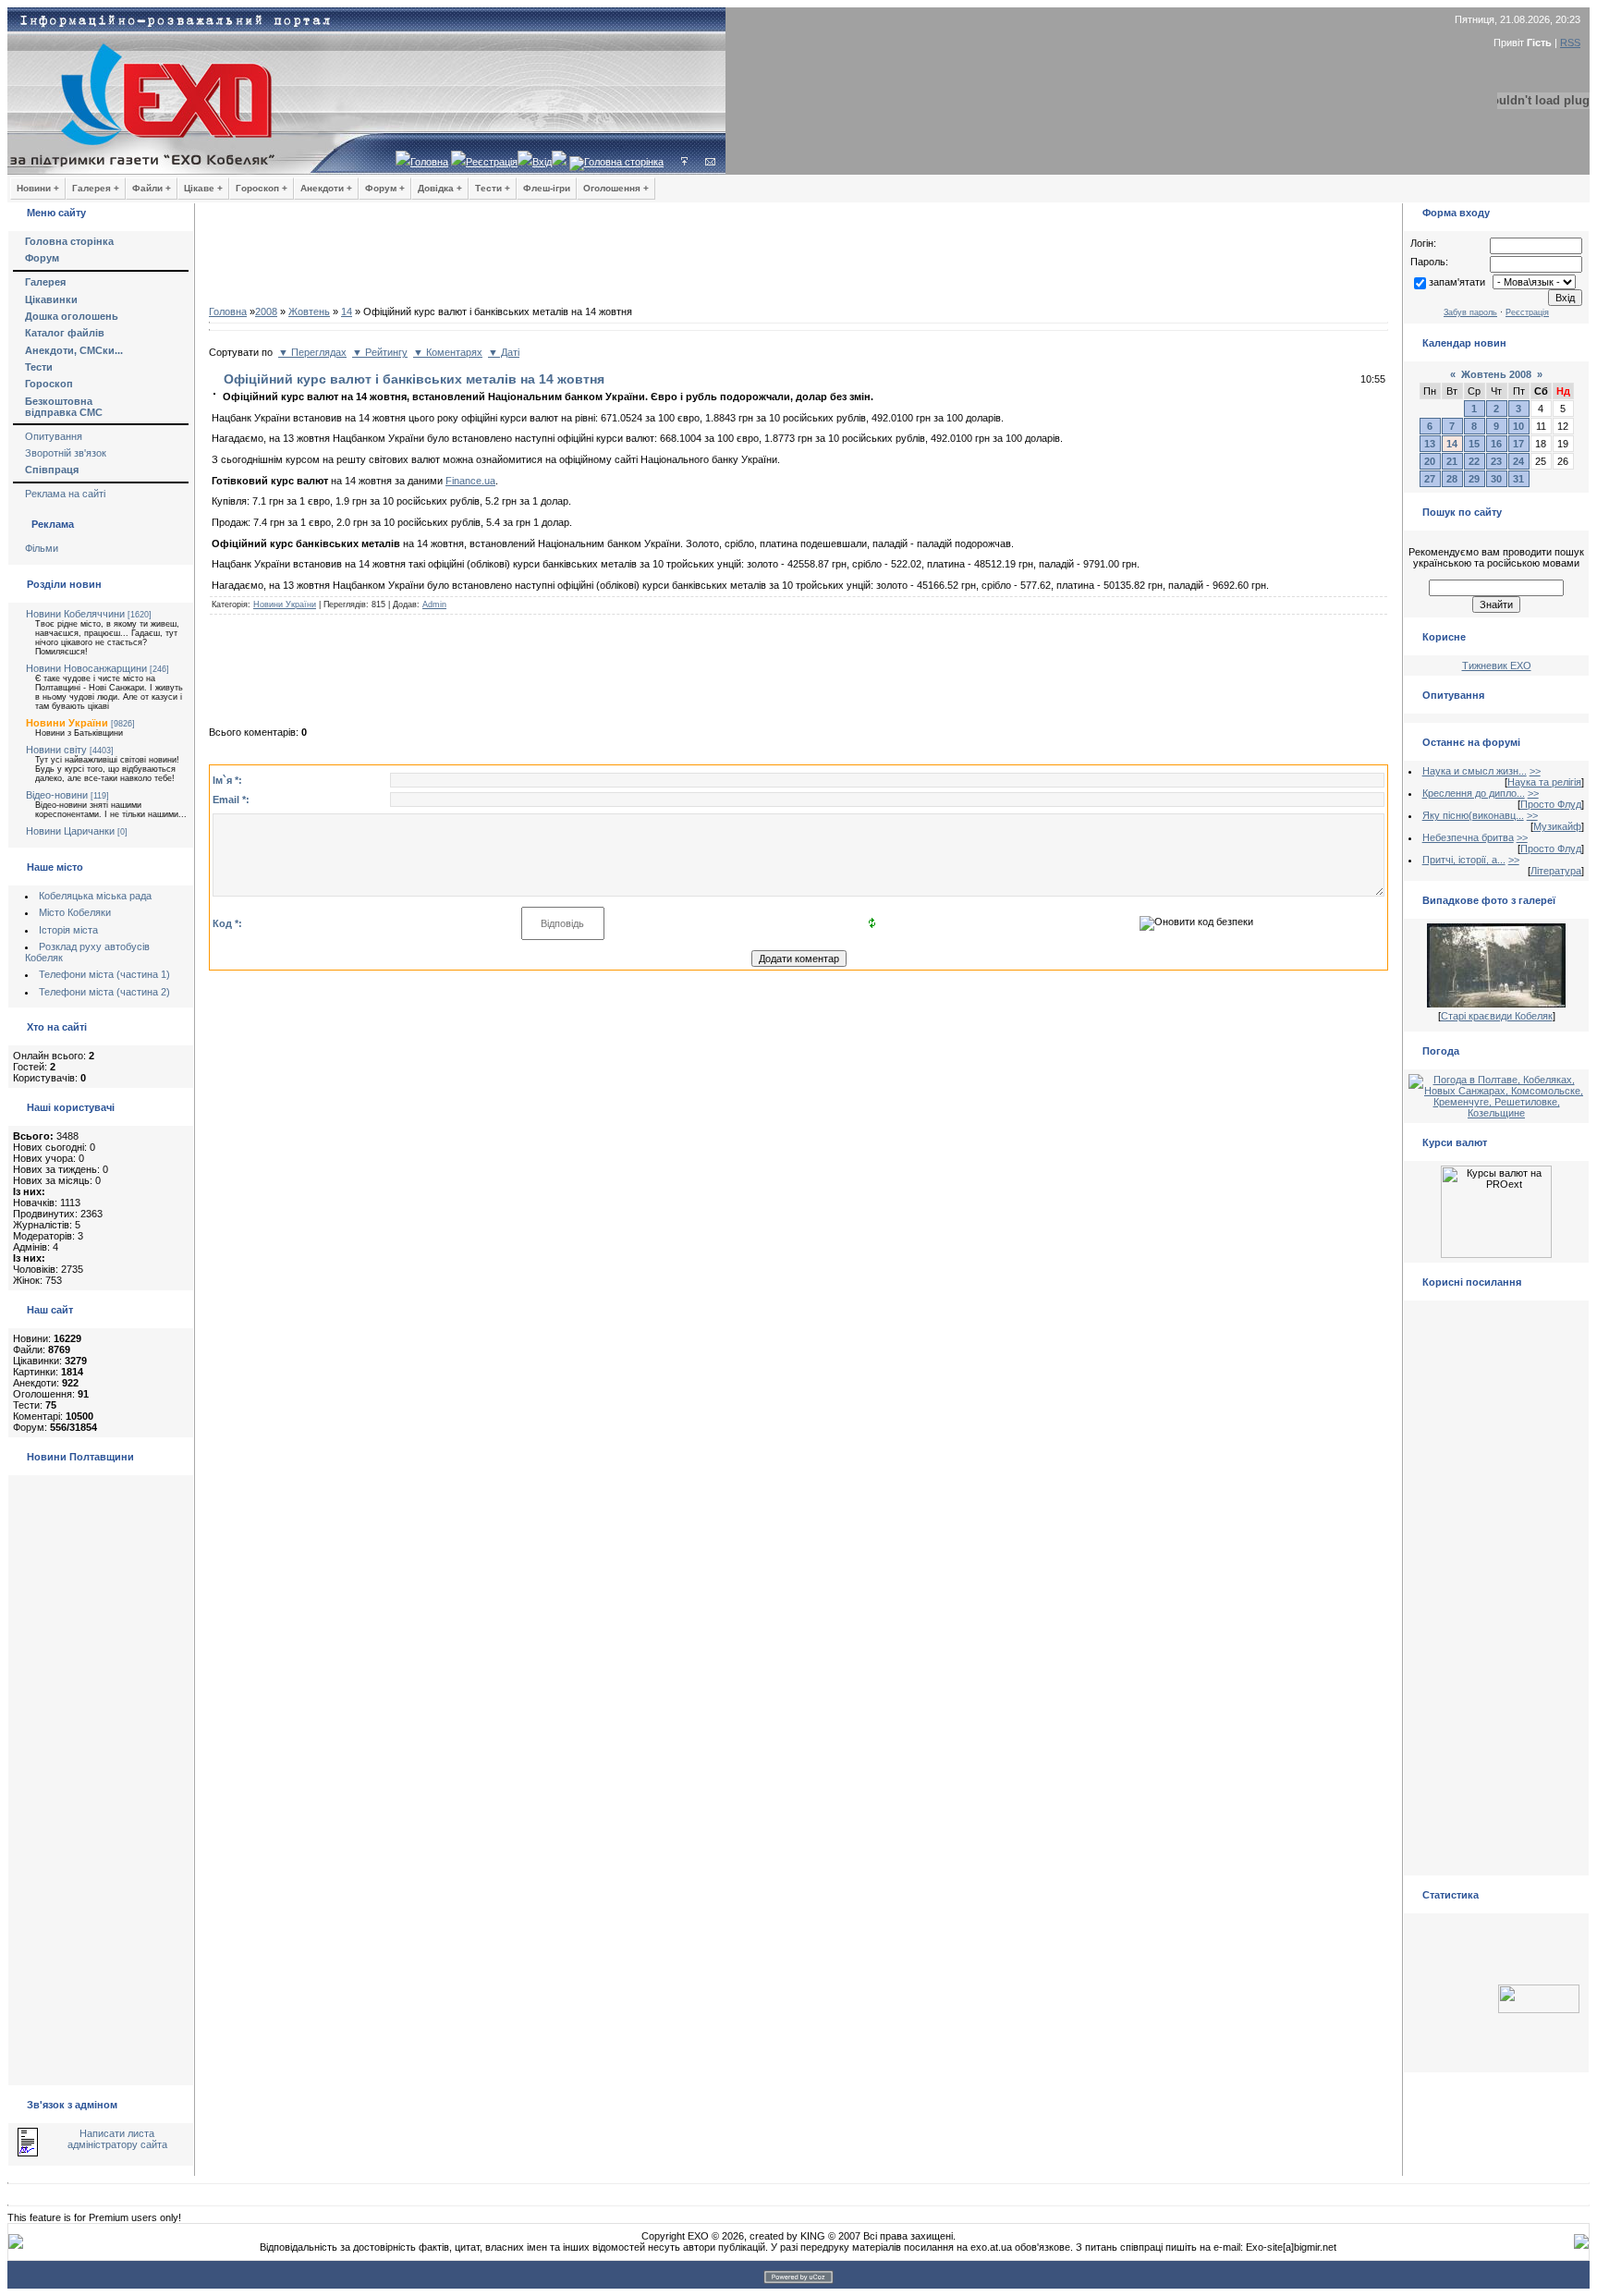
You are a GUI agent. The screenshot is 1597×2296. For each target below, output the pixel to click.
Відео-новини (57, 795)
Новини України (67, 723)
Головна (429, 162)
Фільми (42, 548)
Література (1556, 871)
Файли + (152, 188)
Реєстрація (492, 162)
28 (1452, 479)
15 (1474, 444)
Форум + (385, 188)
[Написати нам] (710, 162)
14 (347, 311)
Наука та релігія (1544, 782)
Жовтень (309, 311)
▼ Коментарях (448, 352)
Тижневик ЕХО (1497, 666)
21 (1452, 461)
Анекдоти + (326, 188)
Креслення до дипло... (1474, 793)
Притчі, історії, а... (1464, 860)
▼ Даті (504, 352)
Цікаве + (203, 188)
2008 (266, 311)
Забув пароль (1470, 312)
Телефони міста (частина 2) (104, 992)
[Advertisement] (798, 259)
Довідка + (440, 188)
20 (1430, 461)
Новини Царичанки (70, 831)
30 (1496, 479)
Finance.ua (470, 481)
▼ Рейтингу (380, 352)
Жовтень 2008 (1496, 374)
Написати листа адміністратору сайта (117, 2139)
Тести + (493, 188)
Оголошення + (616, 188)
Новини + (38, 188)
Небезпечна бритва (1468, 837)
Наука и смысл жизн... (1475, 771)
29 (1474, 479)
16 (1496, 444)
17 (1518, 444)
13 (1430, 444)
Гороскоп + (262, 188)
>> (1535, 771)
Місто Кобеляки (75, 912)
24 (1518, 461)
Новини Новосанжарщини (86, 668)
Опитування (54, 436)
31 (1518, 479)
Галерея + (96, 188)
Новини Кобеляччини (75, 614)
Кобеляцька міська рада (95, 896)
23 (1496, 461)
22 (1474, 461)
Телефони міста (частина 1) (104, 974)
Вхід (542, 162)
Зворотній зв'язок (66, 453)
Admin (434, 605)
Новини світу (56, 750)
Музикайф (1557, 826)
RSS (1570, 43)
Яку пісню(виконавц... (1473, 815)
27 (1430, 479)
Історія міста (68, 930)
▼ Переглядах (312, 352)
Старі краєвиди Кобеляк (1497, 1016)
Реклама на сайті (65, 494)
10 (1518, 426)
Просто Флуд (1551, 804)
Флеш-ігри (547, 188)
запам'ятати (1457, 282)
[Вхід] (684, 162)
